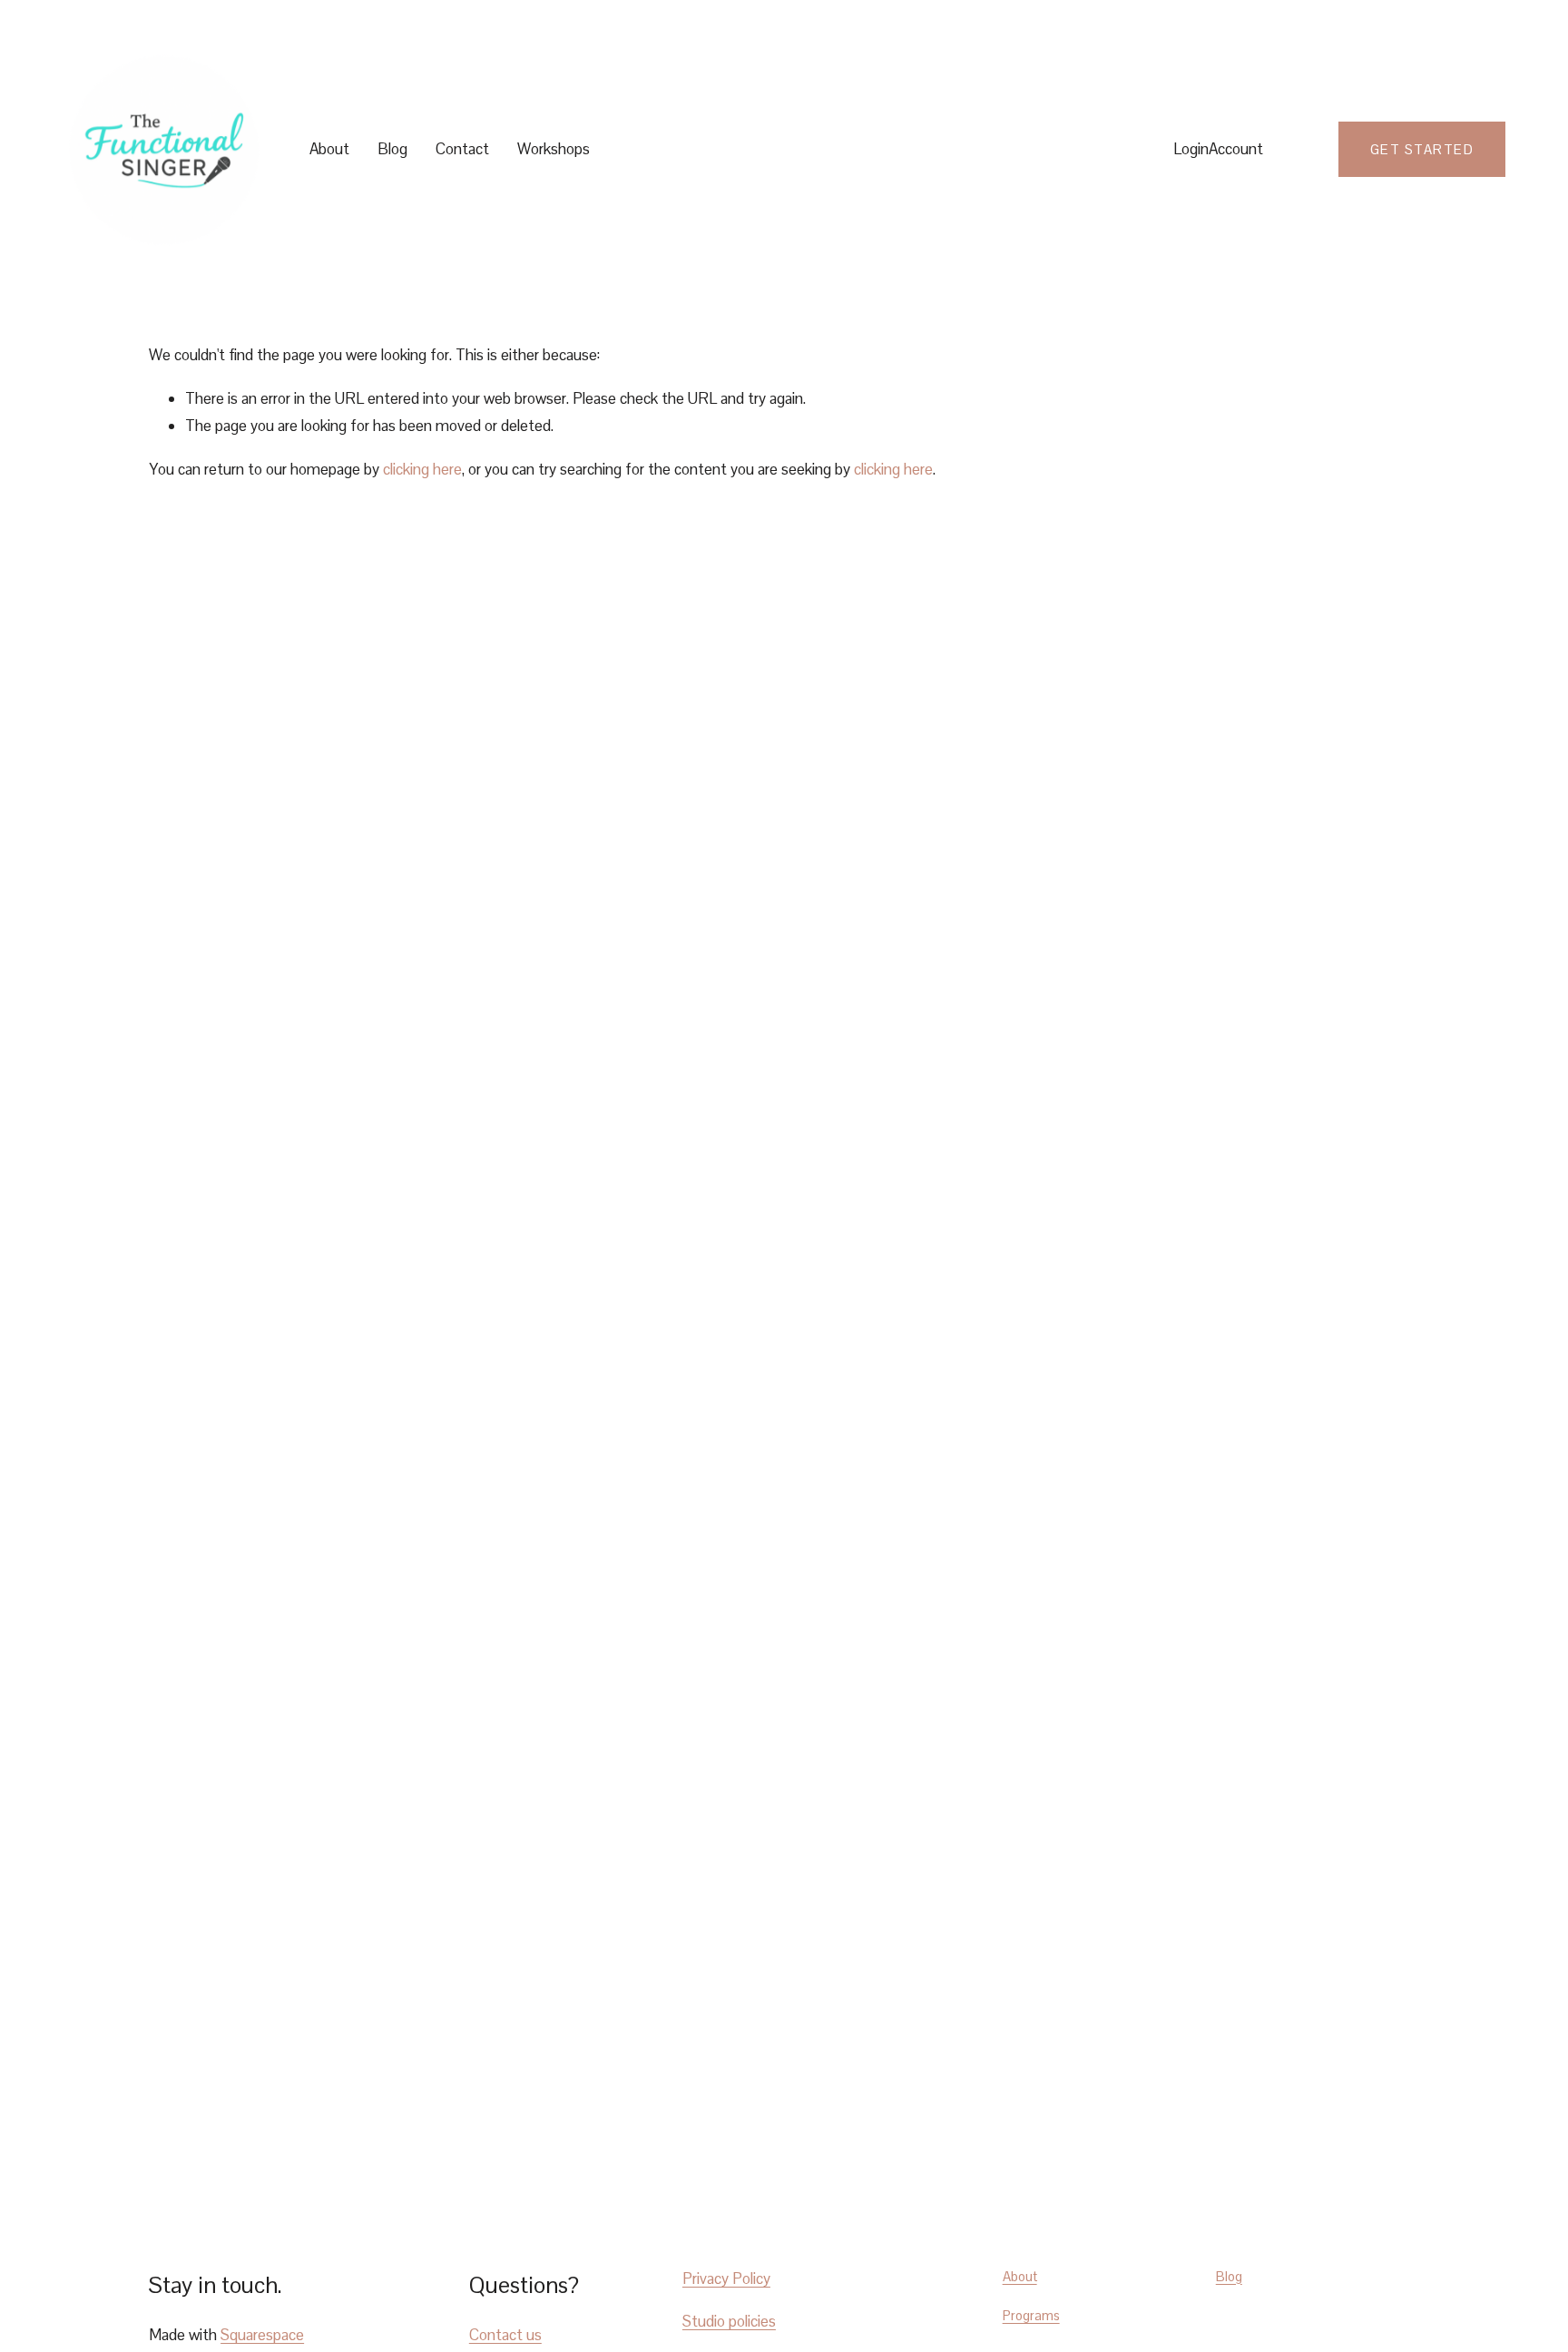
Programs (1031, 2315)
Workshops (554, 149)
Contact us (505, 2335)
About (329, 149)
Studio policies (729, 2321)
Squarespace (262, 2335)
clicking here (422, 469)
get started (1422, 149)
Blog (392, 149)
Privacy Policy (726, 2278)
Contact (462, 149)
